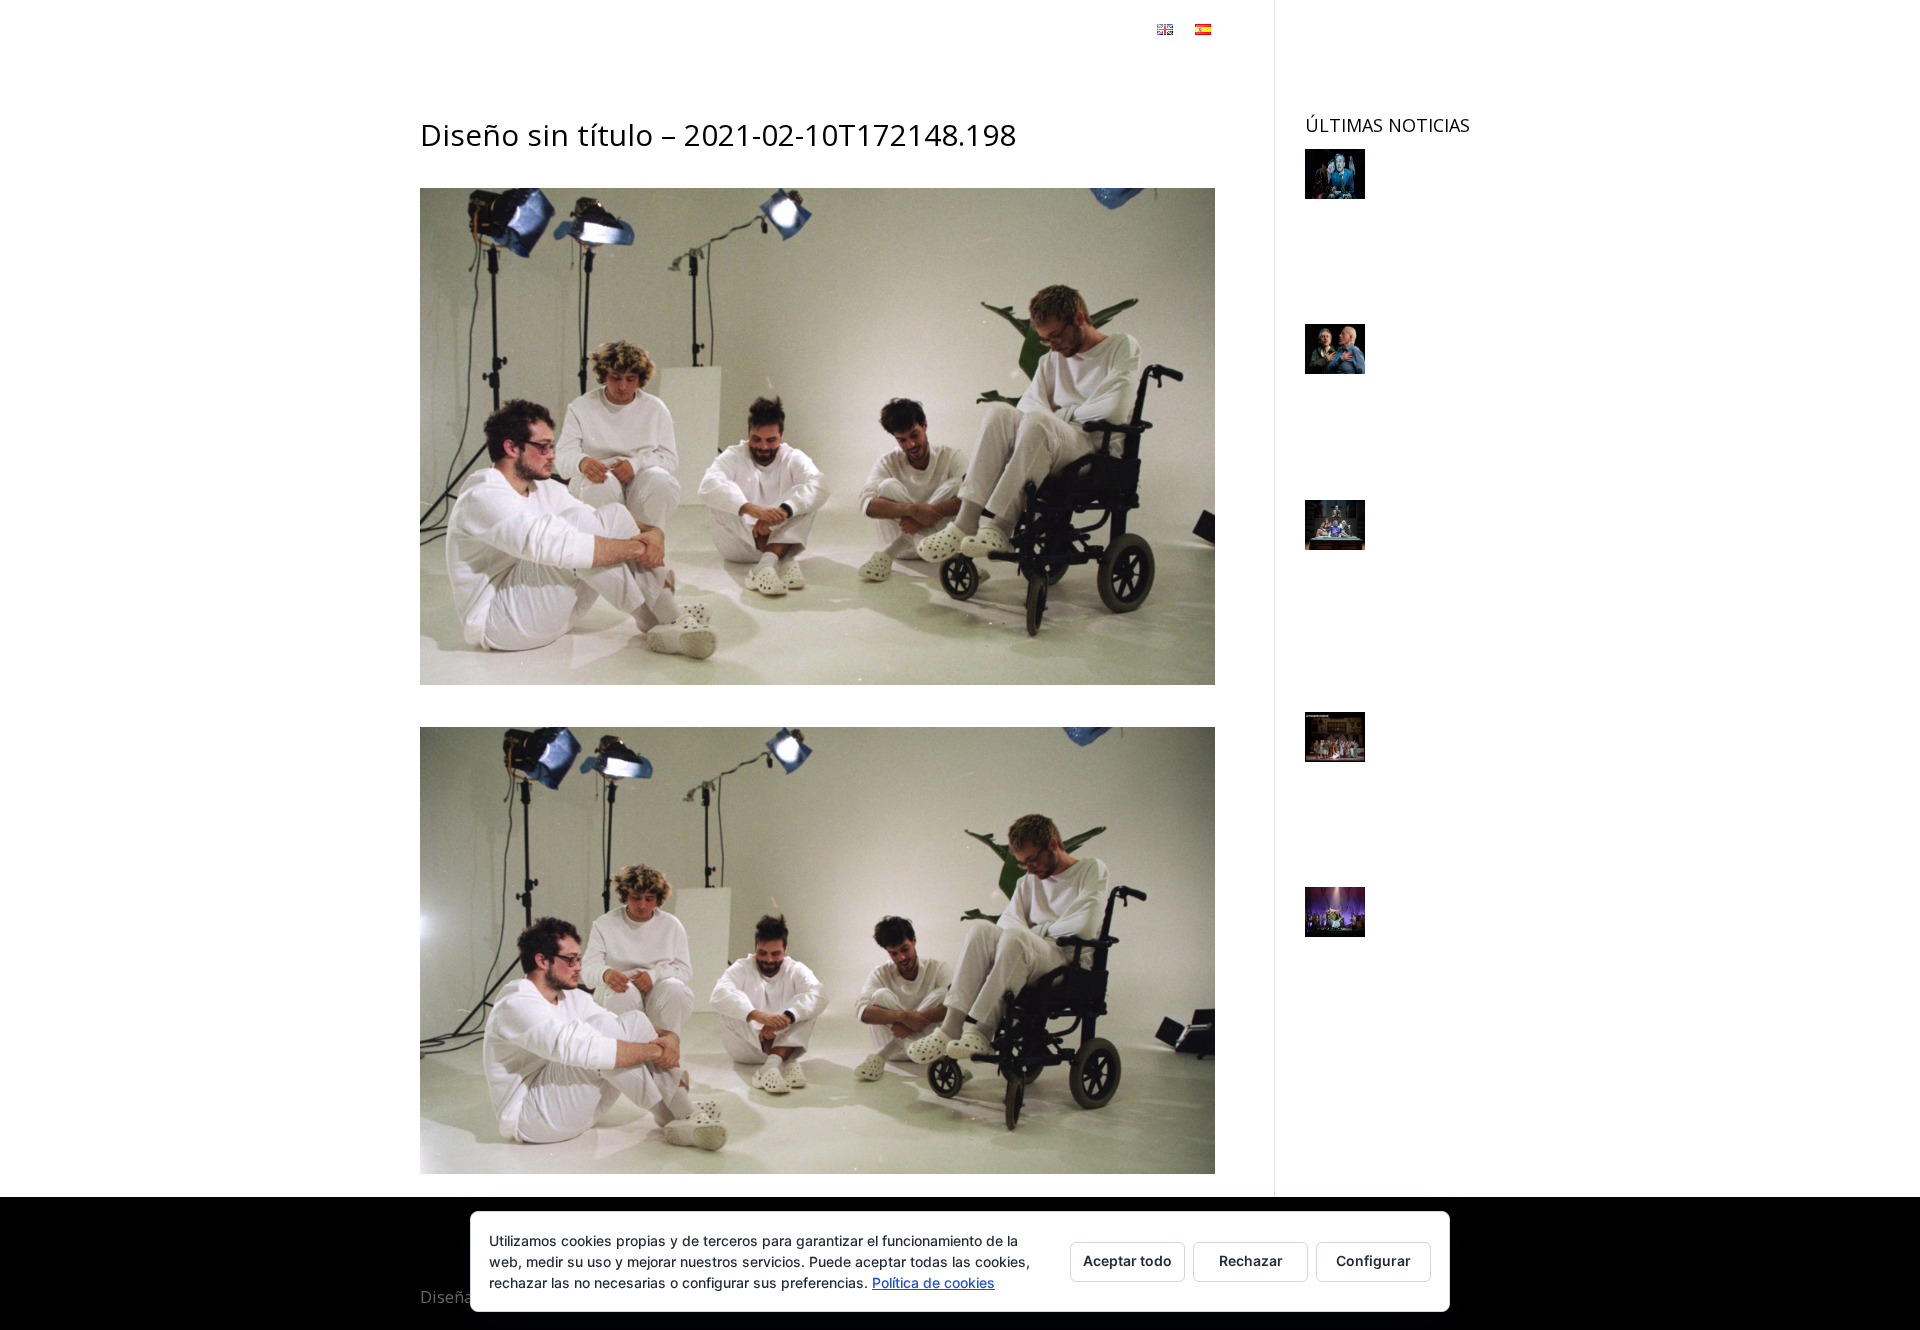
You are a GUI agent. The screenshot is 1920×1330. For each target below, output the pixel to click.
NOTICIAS (999, 31)
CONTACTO (1094, 31)
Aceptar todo (1127, 1260)
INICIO (727, 31)
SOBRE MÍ (913, 31)
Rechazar (1251, 1260)
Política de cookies (933, 1282)
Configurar (1373, 1260)
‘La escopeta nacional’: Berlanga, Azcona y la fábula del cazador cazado (1389, 591)
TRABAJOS (805, 31)
